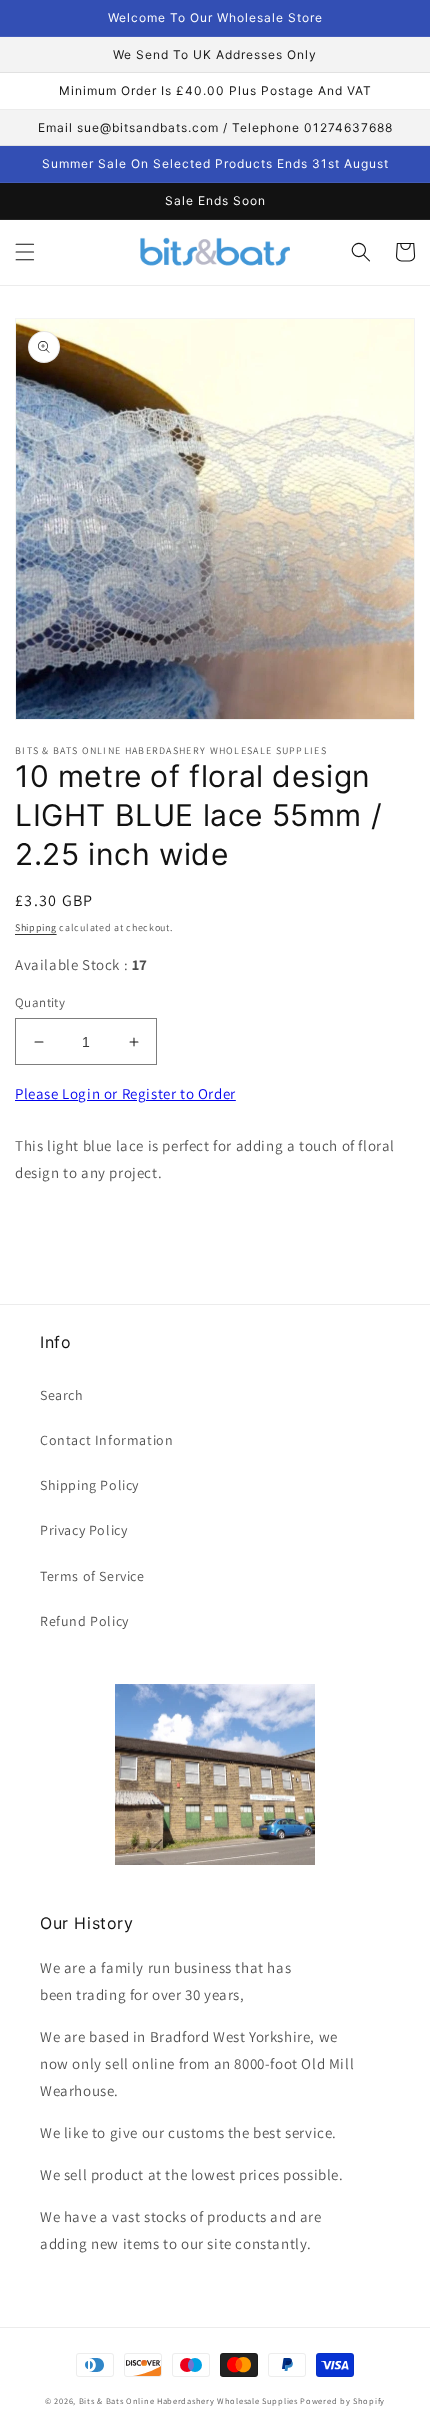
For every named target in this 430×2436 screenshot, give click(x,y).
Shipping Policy (89, 1485)
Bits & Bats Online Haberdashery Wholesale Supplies (188, 2400)
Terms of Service (92, 1576)
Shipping (36, 927)
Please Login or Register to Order (125, 1093)
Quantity (40, 1002)
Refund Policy (84, 1621)
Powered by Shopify (342, 2400)
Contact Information (106, 1440)
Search (62, 1395)
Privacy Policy (83, 1530)
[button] (25, 252)
